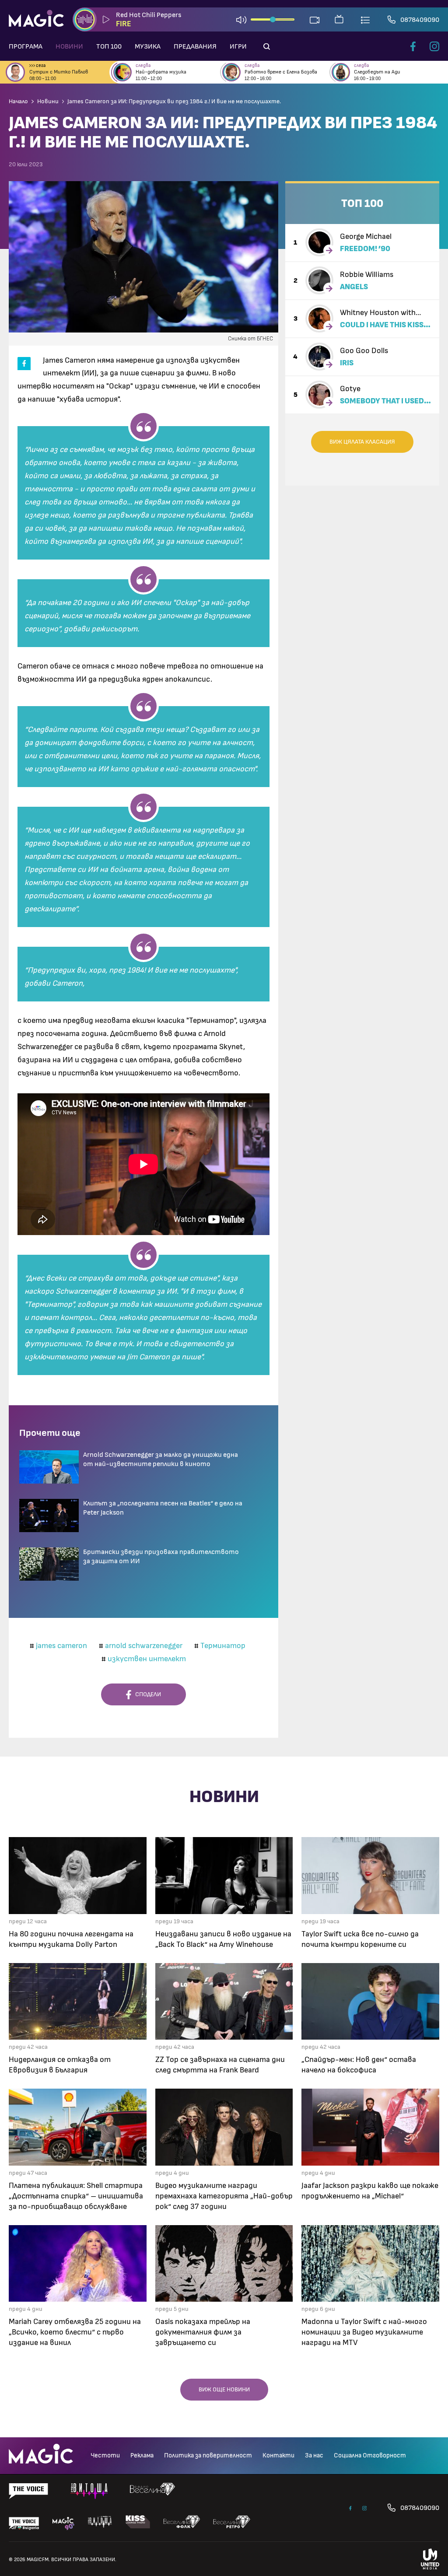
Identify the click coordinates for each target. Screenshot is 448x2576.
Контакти (278, 2455)
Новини (69, 46)
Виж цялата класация (362, 442)
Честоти (105, 2455)
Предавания (195, 46)
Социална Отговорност (370, 2455)
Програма (26, 46)
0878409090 (420, 20)
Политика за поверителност (208, 2455)
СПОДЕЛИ (146, 1694)
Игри (238, 46)
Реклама (142, 2455)
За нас (314, 2455)
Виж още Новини (224, 2390)
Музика (148, 46)
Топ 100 (109, 46)
